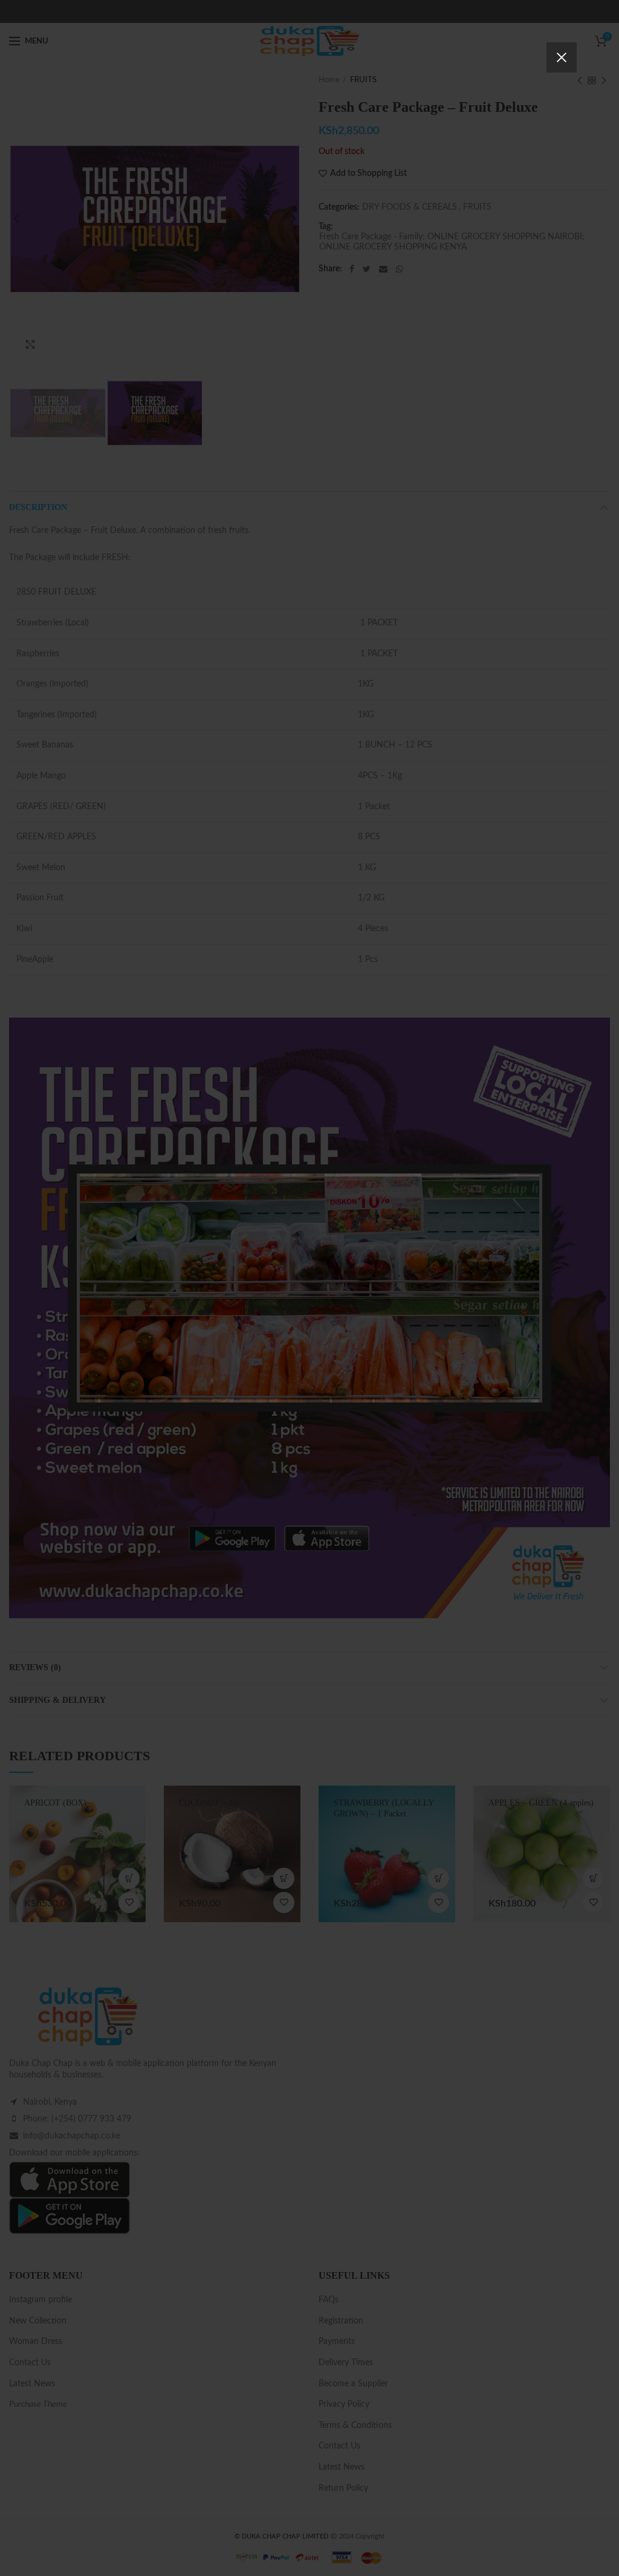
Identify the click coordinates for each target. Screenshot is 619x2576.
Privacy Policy (378, 1350)
